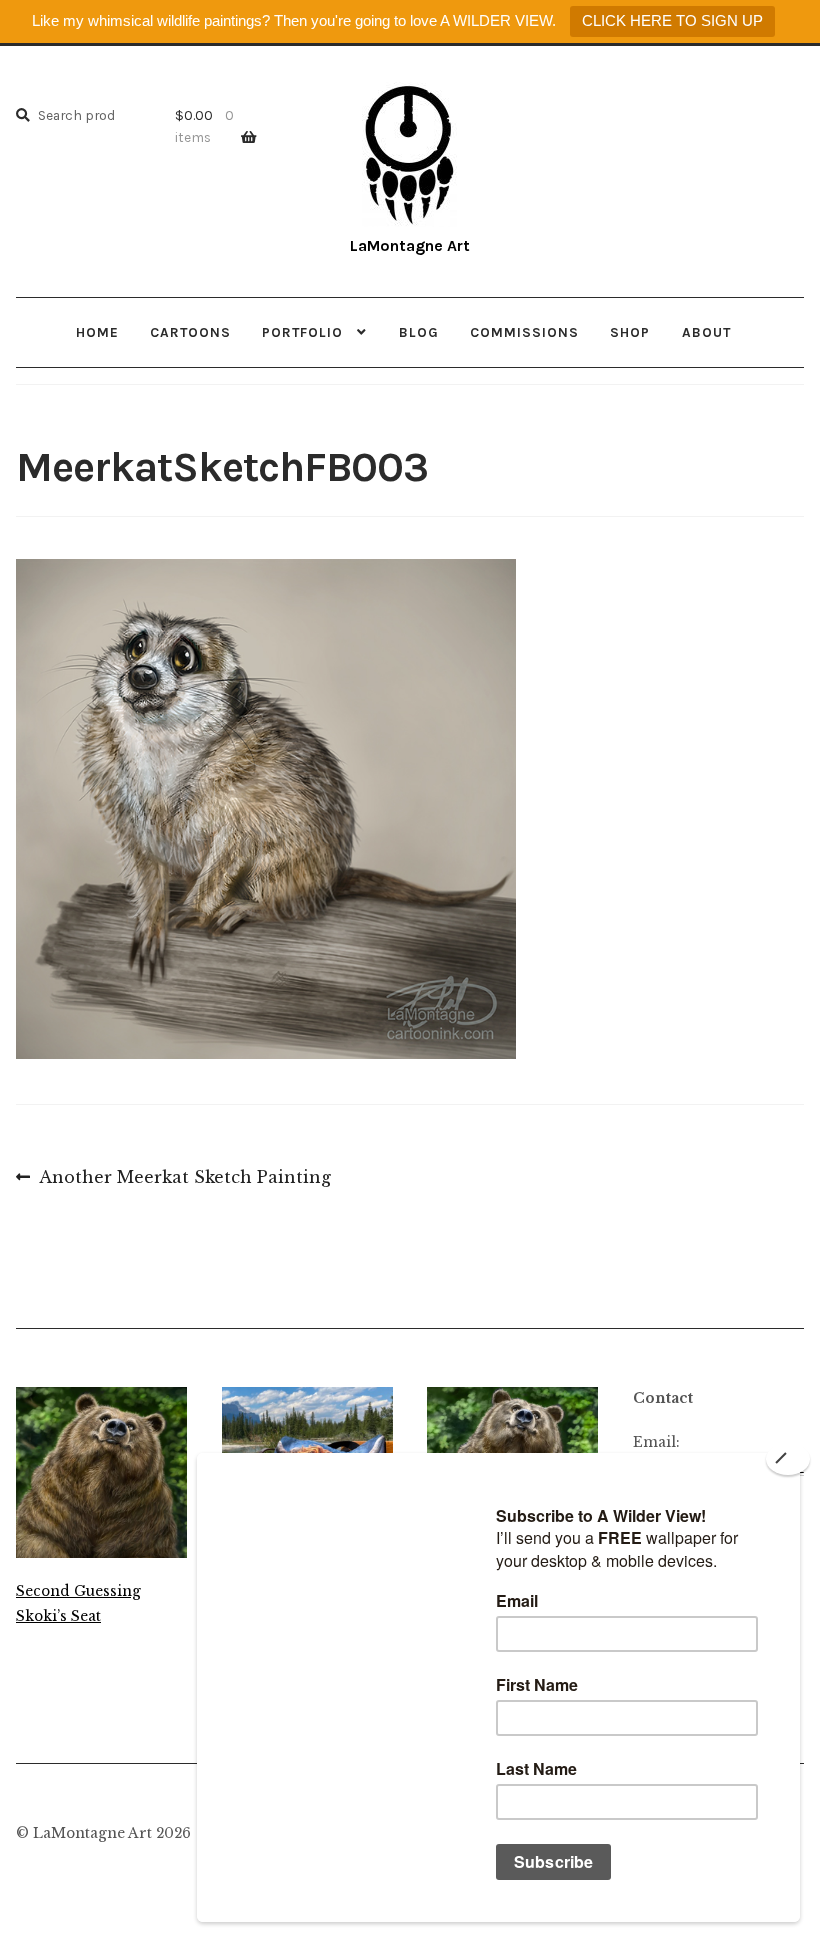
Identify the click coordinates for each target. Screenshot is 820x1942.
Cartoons (190, 332)
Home (97, 332)
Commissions (524, 332)
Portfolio (302, 332)
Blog (419, 332)
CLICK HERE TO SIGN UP (672, 20)
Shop (630, 332)
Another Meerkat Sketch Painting (184, 1179)
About (706, 332)
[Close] (788, 1459)
